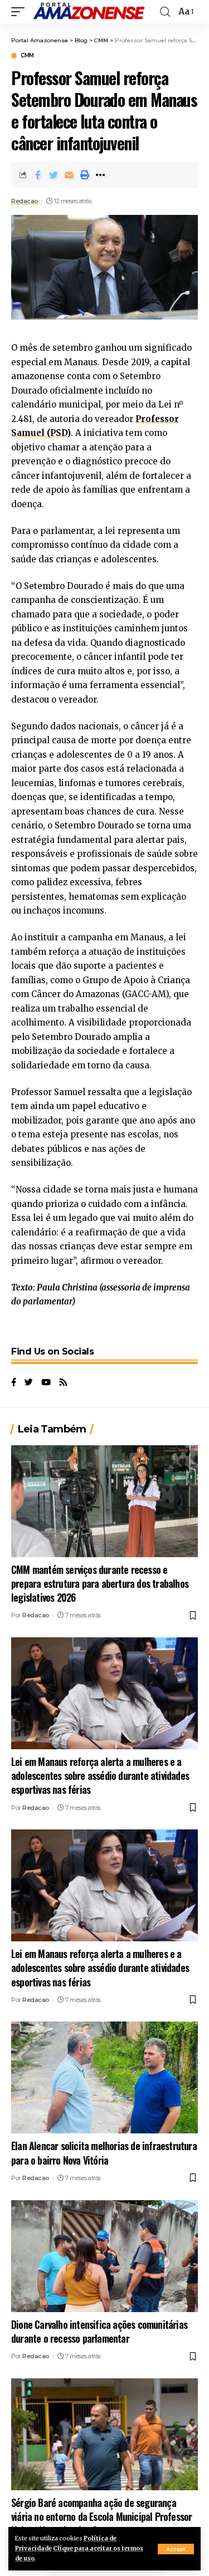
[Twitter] (29, 1383)
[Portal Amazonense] (89, 12)
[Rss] (63, 1383)
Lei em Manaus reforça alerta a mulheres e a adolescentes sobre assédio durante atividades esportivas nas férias (100, 1775)
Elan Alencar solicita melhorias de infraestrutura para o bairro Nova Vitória (104, 2153)
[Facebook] (14, 1383)
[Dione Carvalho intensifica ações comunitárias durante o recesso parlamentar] (104, 2256)
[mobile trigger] (21, 12)
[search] (165, 12)
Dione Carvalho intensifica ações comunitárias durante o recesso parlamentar (99, 2331)
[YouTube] (46, 1383)
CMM (27, 56)
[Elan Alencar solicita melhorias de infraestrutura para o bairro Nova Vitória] (104, 2077)
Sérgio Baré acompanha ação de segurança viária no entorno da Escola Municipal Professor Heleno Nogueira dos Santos (101, 2516)
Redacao (25, 201)
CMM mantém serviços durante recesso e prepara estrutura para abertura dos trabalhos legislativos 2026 (100, 1583)
